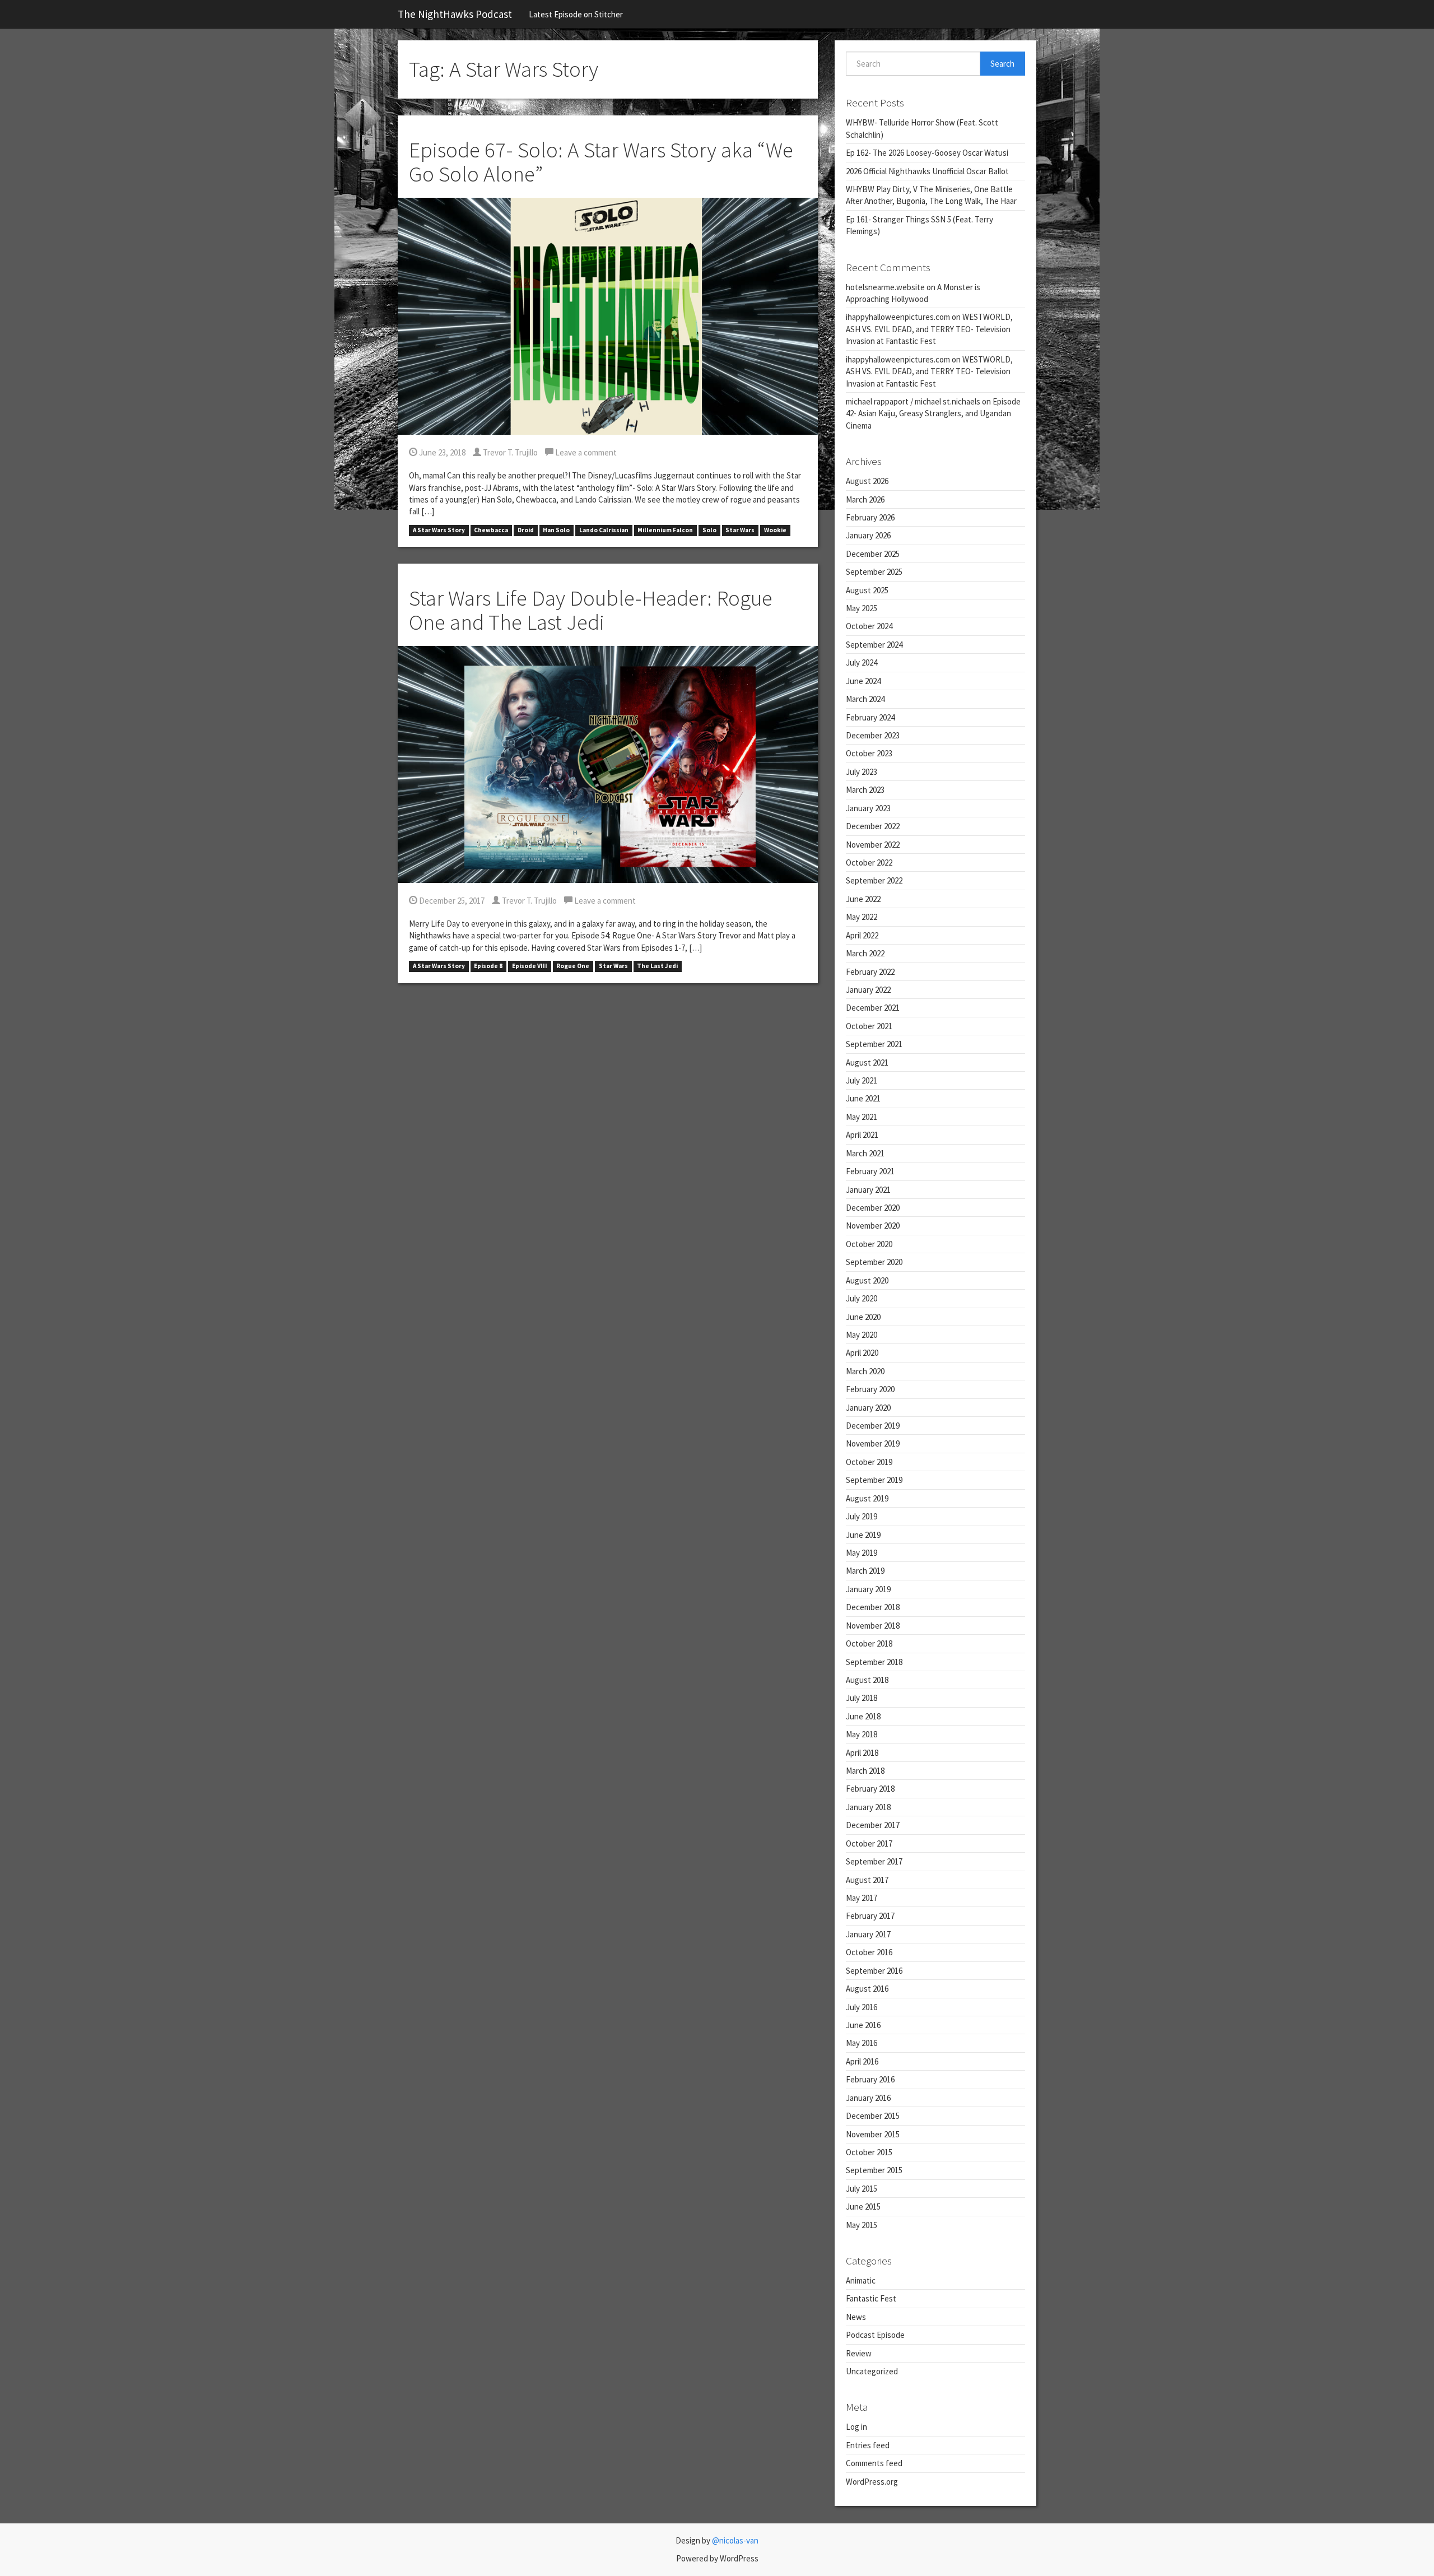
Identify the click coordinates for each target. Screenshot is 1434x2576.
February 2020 (870, 1389)
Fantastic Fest (871, 2298)
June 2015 (863, 2207)
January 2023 (868, 808)
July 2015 (862, 2189)
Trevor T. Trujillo (509, 452)
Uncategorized (872, 2371)
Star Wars (740, 530)
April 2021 (862, 1135)
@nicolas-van (735, 2540)
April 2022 (862, 935)
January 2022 (868, 990)
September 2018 (874, 1662)
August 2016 (867, 1989)
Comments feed (874, 2463)
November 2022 (873, 845)
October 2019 (869, 1462)
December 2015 (873, 2116)
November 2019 (873, 1443)
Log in (856, 2427)
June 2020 (863, 1317)
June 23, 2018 (441, 452)
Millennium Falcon (665, 530)
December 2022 (873, 826)
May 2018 (862, 1734)
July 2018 (862, 1698)
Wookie (775, 530)
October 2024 (869, 626)
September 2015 (874, 2170)
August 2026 (867, 481)
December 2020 (873, 1208)
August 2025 (867, 590)
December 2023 (873, 735)
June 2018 (863, 1716)
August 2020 (867, 1280)
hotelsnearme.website (885, 287)
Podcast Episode (875, 2335)
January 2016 (868, 2098)
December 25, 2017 (451, 901)
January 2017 (868, 1934)
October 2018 (869, 1643)
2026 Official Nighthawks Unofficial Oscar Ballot (927, 171)
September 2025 (874, 572)
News (856, 2317)
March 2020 (865, 1371)
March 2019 (865, 1571)
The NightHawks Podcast (455, 14)
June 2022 (863, 899)
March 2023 (865, 790)
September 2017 (874, 1861)
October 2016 (869, 1952)
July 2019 (862, 1516)
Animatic (861, 2280)
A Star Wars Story (439, 530)
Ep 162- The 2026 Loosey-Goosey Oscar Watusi (927, 153)
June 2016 (863, 2025)
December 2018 (873, 1607)
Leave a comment (585, 452)
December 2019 (873, 1426)
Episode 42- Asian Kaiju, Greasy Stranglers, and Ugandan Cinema (933, 413)
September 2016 (874, 1971)
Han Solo (556, 530)
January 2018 (868, 1807)
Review (859, 2353)
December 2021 (873, 1008)
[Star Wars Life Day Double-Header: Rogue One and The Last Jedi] (608, 763)
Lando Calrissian (604, 530)
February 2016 (870, 2079)
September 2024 (874, 645)
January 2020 (868, 1408)
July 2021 (862, 1080)
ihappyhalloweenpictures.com (898, 317)
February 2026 (870, 517)
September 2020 (874, 1262)
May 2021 (862, 1117)
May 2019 (862, 1553)
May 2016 (862, 2043)
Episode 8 (488, 966)
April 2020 (862, 1353)
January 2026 (868, 535)
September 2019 (874, 1480)
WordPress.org (872, 2482)
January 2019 (868, 1589)
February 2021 (870, 1171)
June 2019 (863, 1535)
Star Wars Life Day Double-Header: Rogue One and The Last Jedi (591, 610)
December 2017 (873, 1825)
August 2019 (867, 1498)
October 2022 (869, 862)
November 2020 (873, 1226)
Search (1002, 64)
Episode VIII (530, 966)
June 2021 (863, 1098)
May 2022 (862, 917)
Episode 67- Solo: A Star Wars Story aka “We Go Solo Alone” (601, 162)
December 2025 (873, 554)
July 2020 (862, 1298)
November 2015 (873, 2134)
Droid (526, 530)
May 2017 (862, 1898)
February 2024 (870, 717)
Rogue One (573, 966)
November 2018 (873, 1626)
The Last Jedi (657, 966)
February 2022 (870, 972)
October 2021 (869, 1026)
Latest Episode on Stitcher (576, 14)
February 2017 (870, 1916)
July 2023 (862, 772)
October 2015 (869, 2152)
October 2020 (869, 1244)
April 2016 (862, 2061)
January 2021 (868, 1190)
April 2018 (862, 1753)
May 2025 (862, 608)
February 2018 (870, 1789)
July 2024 (862, 662)
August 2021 (867, 1063)
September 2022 (874, 880)
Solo (709, 530)
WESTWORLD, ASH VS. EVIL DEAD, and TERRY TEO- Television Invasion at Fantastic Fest (929, 329)
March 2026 (865, 499)
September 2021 (874, 1044)
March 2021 (865, 1153)
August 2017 (867, 1880)
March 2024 (865, 699)
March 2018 (865, 1771)
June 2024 (863, 681)
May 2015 (862, 2225)
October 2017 (869, 1843)
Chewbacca (491, 530)
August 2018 (867, 1680)
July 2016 (862, 2007)
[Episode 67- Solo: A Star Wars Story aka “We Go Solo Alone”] (608, 315)
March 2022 (865, 953)
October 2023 (869, 753)
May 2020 (862, 1335)
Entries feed (868, 2445)
